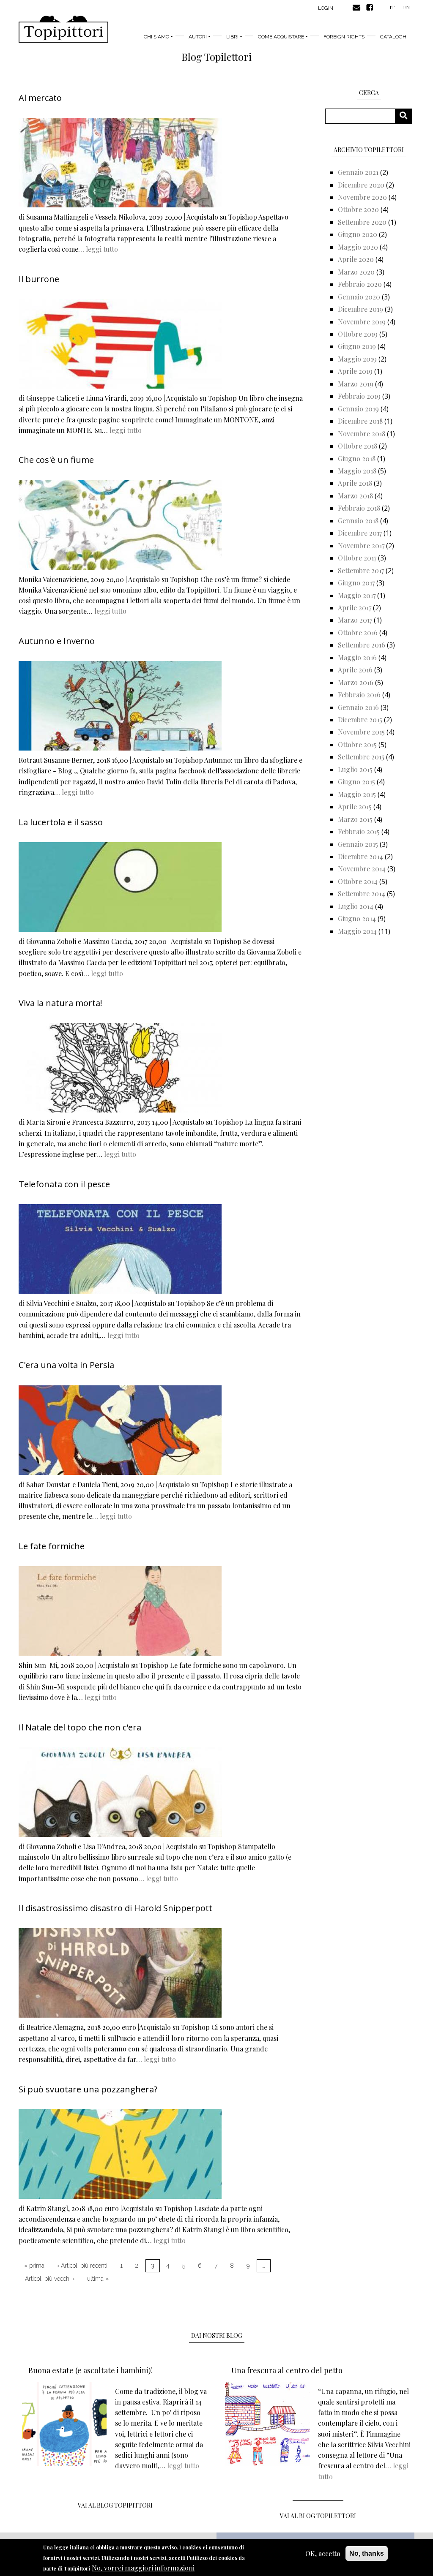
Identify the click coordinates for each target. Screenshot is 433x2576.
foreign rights (344, 37)
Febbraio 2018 (359, 508)
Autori (198, 37)
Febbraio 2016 (359, 695)
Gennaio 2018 (358, 521)
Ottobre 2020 (358, 209)
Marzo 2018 (355, 496)
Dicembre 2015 (360, 719)
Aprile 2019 (355, 371)
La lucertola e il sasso (61, 822)
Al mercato (40, 98)
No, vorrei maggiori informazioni (143, 2568)
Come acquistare (281, 37)
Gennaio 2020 (359, 297)
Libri (232, 37)
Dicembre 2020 (361, 185)
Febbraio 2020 (360, 284)
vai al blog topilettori (318, 2516)
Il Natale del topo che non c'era (80, 1727)
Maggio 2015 (357, 794)
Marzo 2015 (355, 819)
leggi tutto (102, 249)
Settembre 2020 (362, 222)
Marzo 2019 (356, 384)
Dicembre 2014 (360, 856)
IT (392, 7)
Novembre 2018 (362, 434)
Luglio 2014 (356, 906)
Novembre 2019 (362, 322)
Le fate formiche (52, 1546)
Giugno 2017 (356, 583)
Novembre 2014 (362, 869)
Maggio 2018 (357, 471)
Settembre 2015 (361, 757)
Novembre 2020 (362, 197)
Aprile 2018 (355, 483)
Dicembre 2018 (360, 421)
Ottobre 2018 (358, 446)
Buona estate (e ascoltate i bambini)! (90, 2370)
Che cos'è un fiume (56, 460)
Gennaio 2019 (358, 409)
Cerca (407, 116)
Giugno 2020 (358, 234)
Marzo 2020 (356, 272)
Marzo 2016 (356, 682)
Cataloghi (394, 37)
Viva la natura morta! (60, 1003)
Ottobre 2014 (358, 881)
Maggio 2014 (357, 931)
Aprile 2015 (355, 807)
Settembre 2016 (362, 645)
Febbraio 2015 (359, 831)
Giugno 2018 (357, 458)
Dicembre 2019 (360, 309)
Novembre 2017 (361, 545)
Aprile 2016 (355, 670)
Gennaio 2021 (358, 172)
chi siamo (156, 37)
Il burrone (39, 279)
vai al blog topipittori (115, 2505)
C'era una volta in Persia (66, 1365)
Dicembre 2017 (360, 533)
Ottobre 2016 (358, 632)
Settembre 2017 (361, 570)
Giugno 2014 (357, 918)
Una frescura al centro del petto (287, 2370)
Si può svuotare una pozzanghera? (88, 2089)
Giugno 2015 (356, 782)
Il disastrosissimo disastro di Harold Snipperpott (115, 1908)
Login (326, 8)
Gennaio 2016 (358, 707)
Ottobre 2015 (357, 744)
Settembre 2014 (362, 894)
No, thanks (367, 2553)
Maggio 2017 (357, 595)
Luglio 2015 (355, 769)
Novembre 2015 (361, 732)
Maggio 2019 (357, 359)
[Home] (63, 29)
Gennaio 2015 (358, 844)
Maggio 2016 (357, 657)
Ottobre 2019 (358, 334)
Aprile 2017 (355, 608)
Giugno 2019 (357, 346)
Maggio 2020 (358, 247)
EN (406, 7)
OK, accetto (323, 2553)
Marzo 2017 (355, 620)
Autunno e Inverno (57, 641)
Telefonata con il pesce (64, 1184)
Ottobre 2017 (357, 558)
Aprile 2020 (356, 259)
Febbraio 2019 (359, 396)
